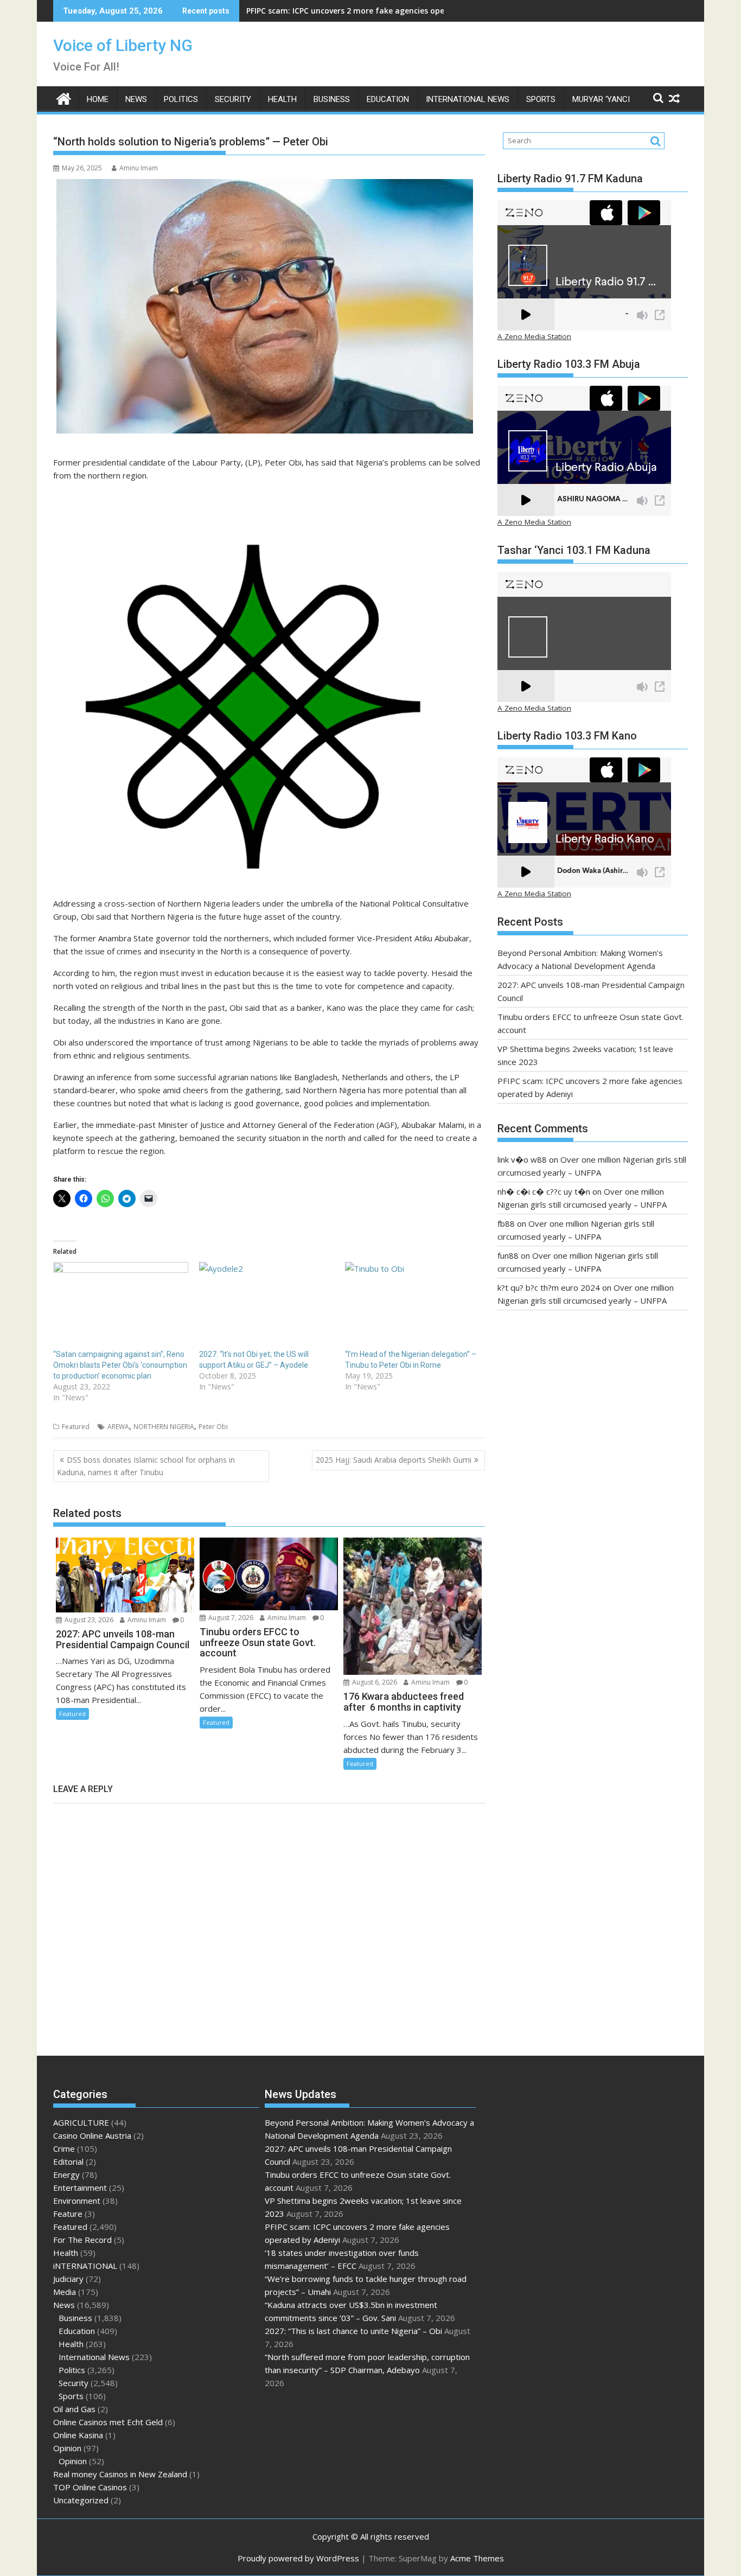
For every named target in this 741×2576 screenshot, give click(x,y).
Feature (68, 2214)
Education (388, 99)
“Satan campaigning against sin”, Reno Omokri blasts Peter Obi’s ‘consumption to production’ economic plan (120, 1365)
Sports (541, 99)
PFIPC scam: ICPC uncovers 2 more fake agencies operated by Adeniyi (376, 11)
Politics (181, 99)
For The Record (82, 2240)
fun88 (508, 1255)
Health (282, 99)
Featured (76, 1427)
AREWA (118, 1427)
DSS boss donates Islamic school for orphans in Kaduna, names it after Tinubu (146, 1466)
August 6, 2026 (374, 1682)
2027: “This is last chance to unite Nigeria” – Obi (353, 2331)
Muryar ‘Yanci (601, 99)
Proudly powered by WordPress (298, 2558)
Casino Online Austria (92, 2135)
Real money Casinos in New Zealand (120, 2474)
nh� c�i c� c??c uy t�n (544, 1191)
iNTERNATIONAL (85, 2266)
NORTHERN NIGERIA (164, 1427)
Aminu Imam (139, 168)
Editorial (68, 2161)
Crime (64, 2148)
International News (468, 99)
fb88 (506, 1223)
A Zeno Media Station (534, 336)
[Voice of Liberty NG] (64, 97)
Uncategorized (81, 2500)
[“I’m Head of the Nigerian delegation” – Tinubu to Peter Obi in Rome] (413, 1300)
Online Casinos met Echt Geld (108, 2422)
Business (332, 99)
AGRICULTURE (81, 2122)
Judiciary (68, 2279)
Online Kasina (78, 2435)
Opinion (67, 2448)
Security (233, 99)
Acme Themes (477, 2558)
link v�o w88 (522, 1159)
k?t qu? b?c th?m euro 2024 (549, 1287)
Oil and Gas (74, 2409)
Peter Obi (213, 1427)
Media (65, 2292)
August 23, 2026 (88, 1620)
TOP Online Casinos (90, 2487)
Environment (77, 2201)
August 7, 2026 (230, 1618)
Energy (66, 2175)
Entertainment (80, 2188)
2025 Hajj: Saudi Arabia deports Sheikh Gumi (394, 1460)
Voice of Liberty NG (123, 45)
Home (98, 99)
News (136, 99)
